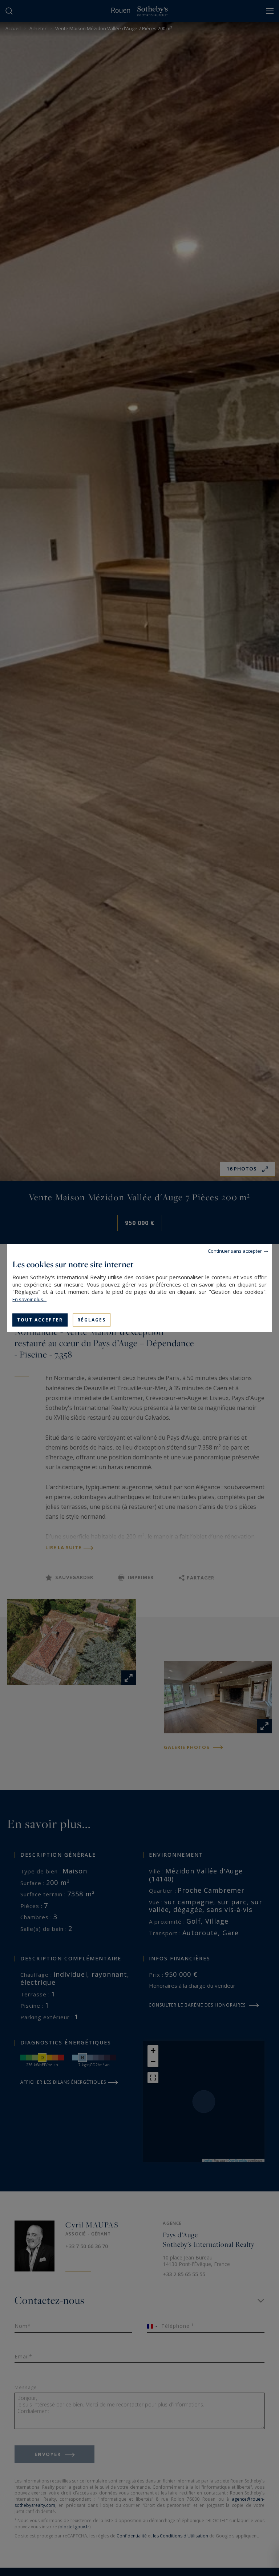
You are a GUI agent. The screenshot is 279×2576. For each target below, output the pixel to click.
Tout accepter (40, 1320)
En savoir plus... (29, 1299)
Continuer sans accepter (235, 1251)
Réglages (92, 1320)
